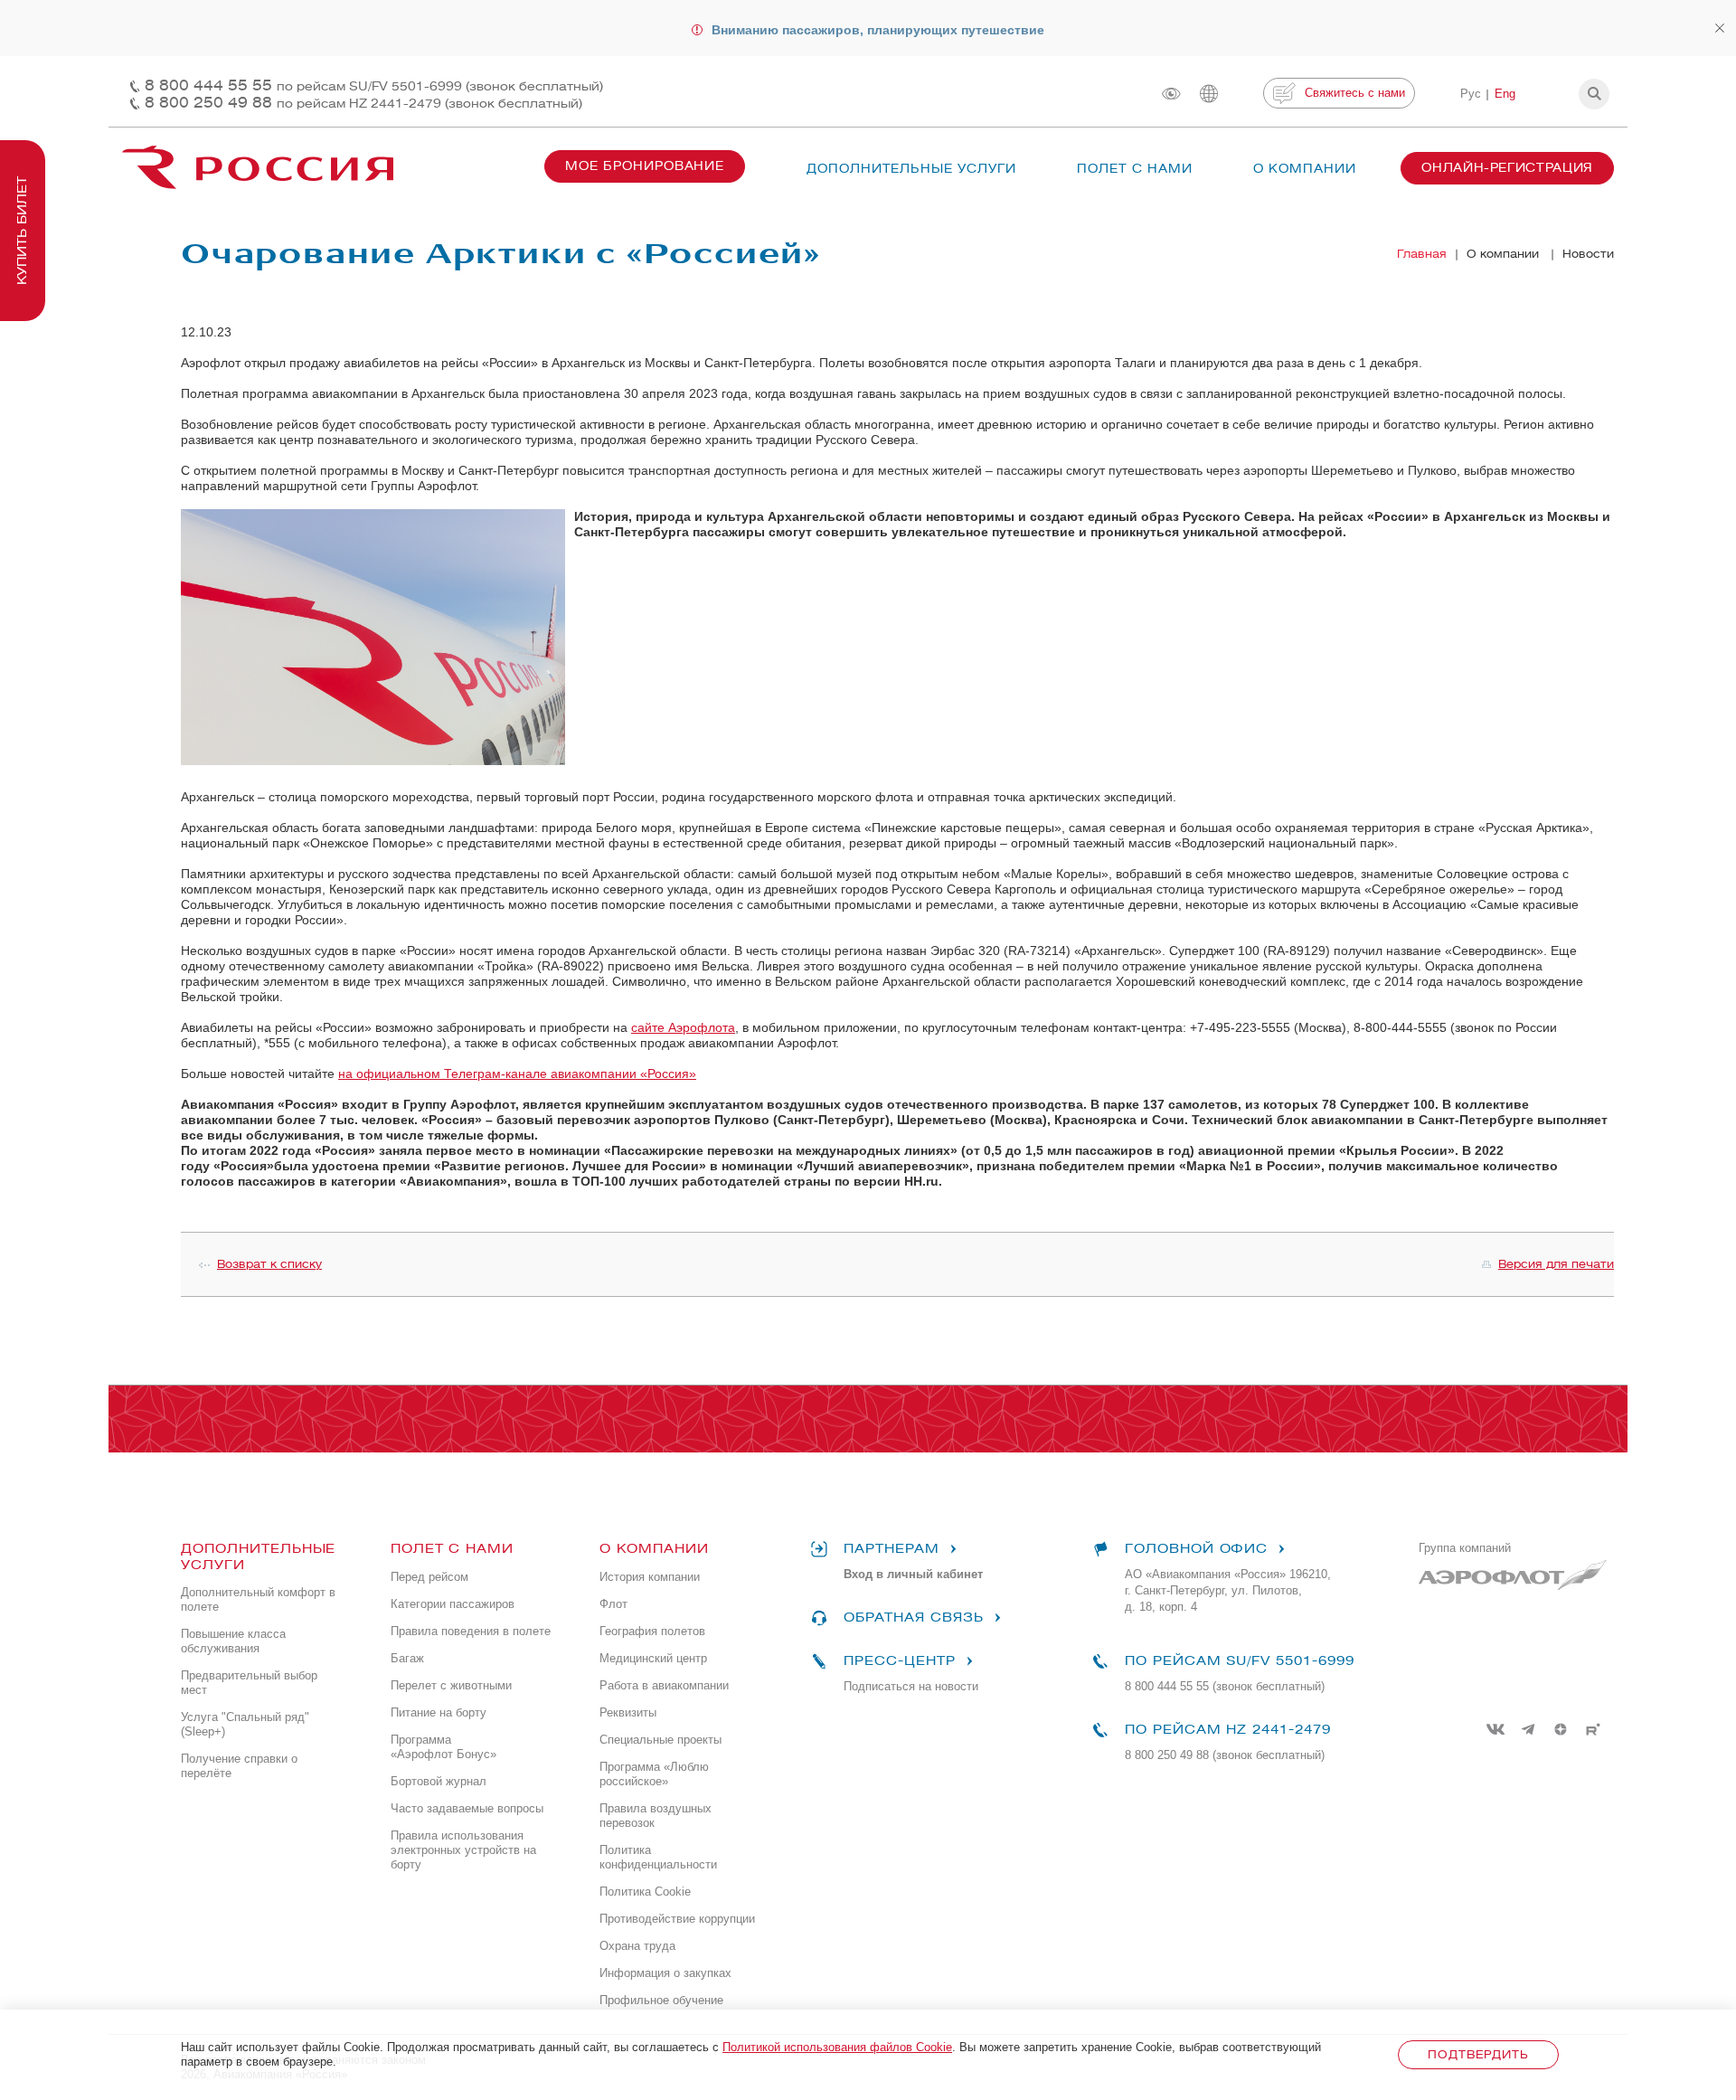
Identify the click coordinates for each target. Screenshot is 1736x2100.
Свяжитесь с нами (1355, 93)
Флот (613, 1604)
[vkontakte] (1495, 1729)
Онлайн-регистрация (1507, 168)
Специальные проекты (660, 1740)
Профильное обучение (661, 2000)
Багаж (407, 1658)
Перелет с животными (451, 1685)
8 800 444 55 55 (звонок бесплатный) (1225, 1686)
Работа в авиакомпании (664, 1685)
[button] (1594, 94)
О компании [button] (1305, 169)
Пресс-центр (899, 1661)
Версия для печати (1556, 1264)
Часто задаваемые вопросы (467, 1808)
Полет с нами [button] (1135, 169)
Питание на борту (439, 1712)
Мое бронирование (645, 166)
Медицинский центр (653, 1658)
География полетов (652, 1631)
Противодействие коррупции (677, 1919)
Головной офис (1196, 1549)
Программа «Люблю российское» (654, 1774)
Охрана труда (637, 1946)
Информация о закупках (665, 1973)
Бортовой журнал (439, 1781)
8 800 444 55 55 (374, 85)
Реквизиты (628, 1712)
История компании (650, 1577)
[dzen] (1561, 1729)
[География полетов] (1209, 94)
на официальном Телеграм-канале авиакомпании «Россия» (517, 1074)
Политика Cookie (645, 1892)
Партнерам (892, 1549)
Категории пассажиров (453, 1604)
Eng (1505, 94)
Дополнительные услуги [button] (911, 169)
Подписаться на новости (911, 1686)
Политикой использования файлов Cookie (837, 2047)
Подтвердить (1478, 2054)
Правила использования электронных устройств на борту (463, 1850)
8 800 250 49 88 (363, 103)
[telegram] (1528, 1729)
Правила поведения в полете (471, 1631)
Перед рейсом (429, 1577)
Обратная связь (913, 1618)
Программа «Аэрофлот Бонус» (443, 1747)
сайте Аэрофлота (683, 1027)
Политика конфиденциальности (658, 1857)
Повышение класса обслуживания (233, 1641)
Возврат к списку (269, 1264)
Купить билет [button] (22, 231)
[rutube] (1593, 1729)
